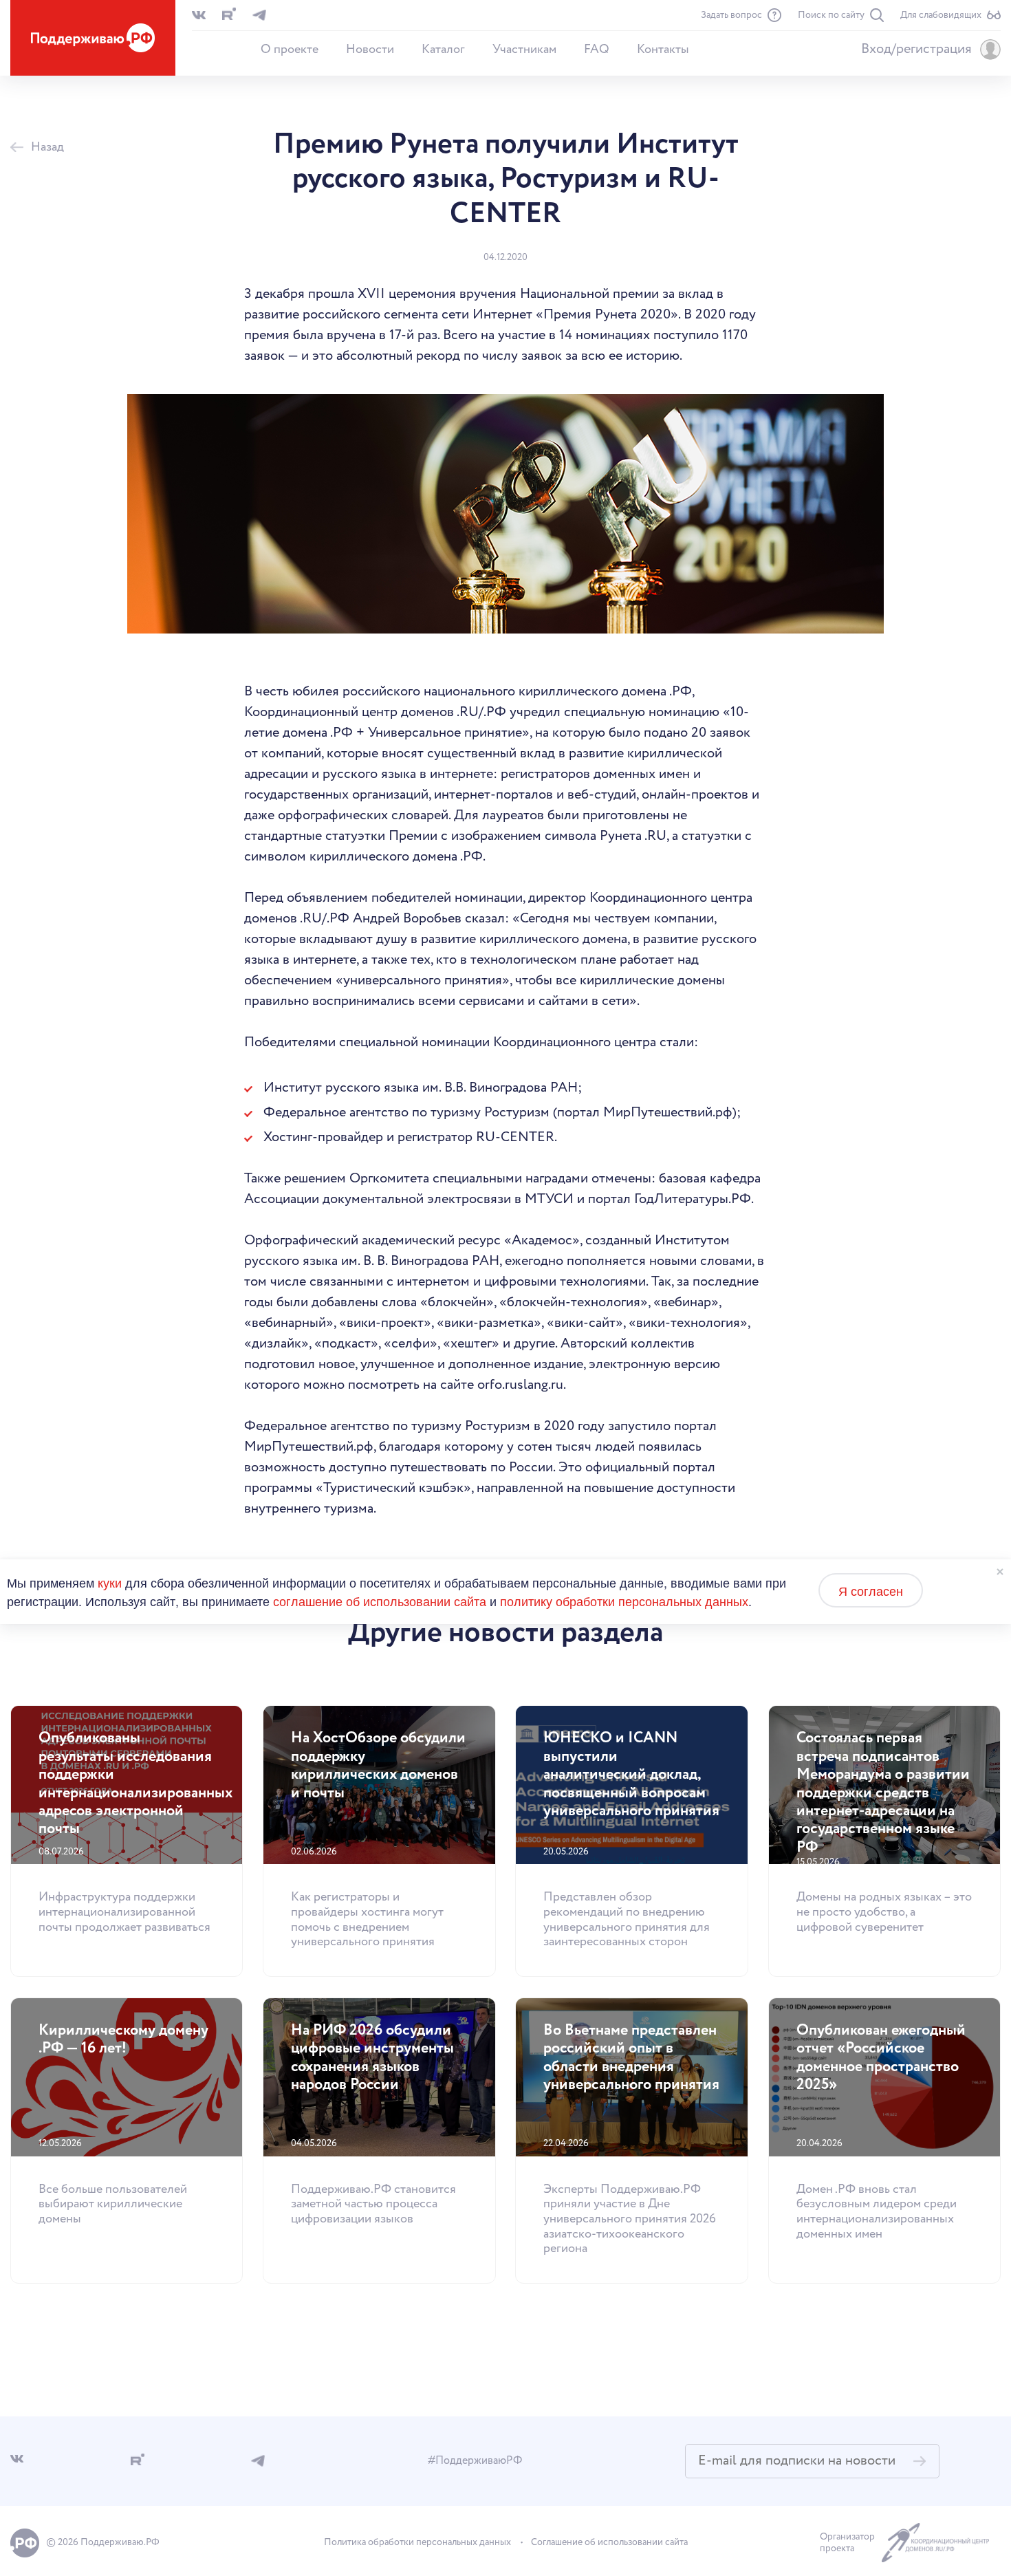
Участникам (524, 50)
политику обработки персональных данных (624, 1601)
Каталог (443, 50)
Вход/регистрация (916, 50)
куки (110, 1582)
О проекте (290, 50)
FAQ (597, 50)
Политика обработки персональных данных (417, 2542)
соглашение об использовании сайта (380, 1601)
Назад (47, 148)
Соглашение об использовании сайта (609, 2542)
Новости (370, 50)
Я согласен (871, 1590)
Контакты (663, 50)
